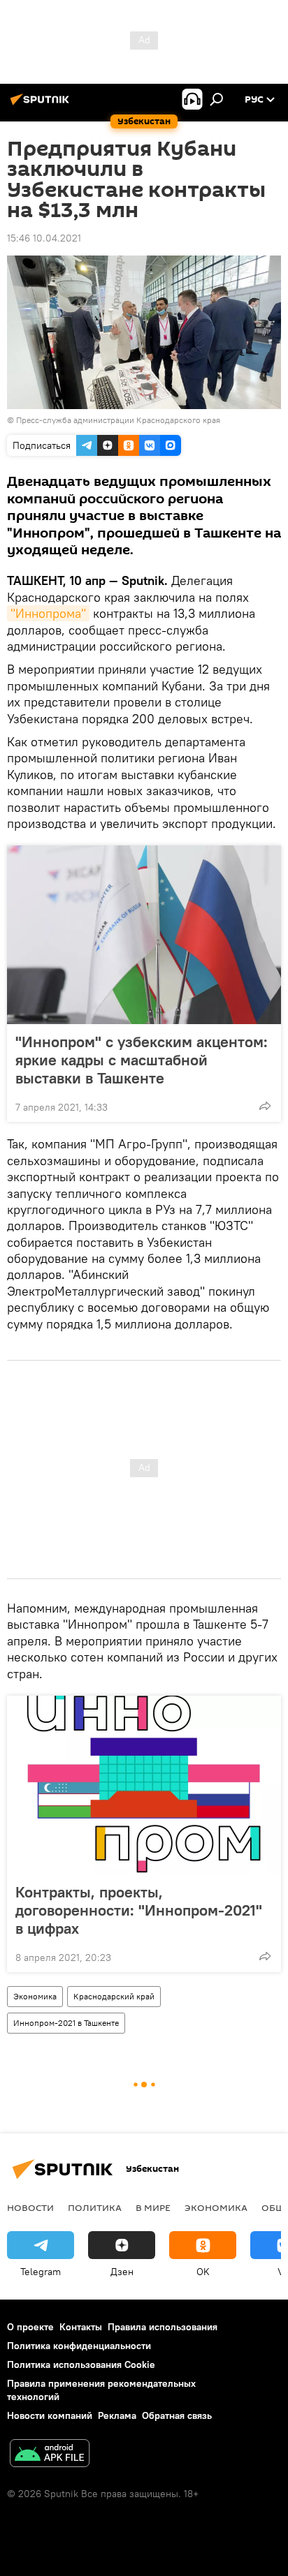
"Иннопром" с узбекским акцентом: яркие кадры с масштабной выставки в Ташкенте (142, 1060)
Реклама (117, 2415)
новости (30, 2207)
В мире (153, 2207)
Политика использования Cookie (81, 2364)
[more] (265, 1106)
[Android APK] (50, 2455)
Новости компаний (50, 2415)
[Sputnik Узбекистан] (42, 105)
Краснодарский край (114, 1996)
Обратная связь (177, 2415)
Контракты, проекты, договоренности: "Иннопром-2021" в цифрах (139, 1910)
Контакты (81, 2327)
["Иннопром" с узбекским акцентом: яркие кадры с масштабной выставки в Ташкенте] (144, 935)
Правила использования (163, 2327)
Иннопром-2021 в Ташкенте (66, 2023)
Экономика (35, 1996)
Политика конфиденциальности (79, 2346)
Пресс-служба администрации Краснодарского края (118, 420)
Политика (95, 2207)
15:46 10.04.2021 (44, 238)
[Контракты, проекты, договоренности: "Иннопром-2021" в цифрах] (144, 1785)
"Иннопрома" (48, 613)
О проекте (30, 2327)
